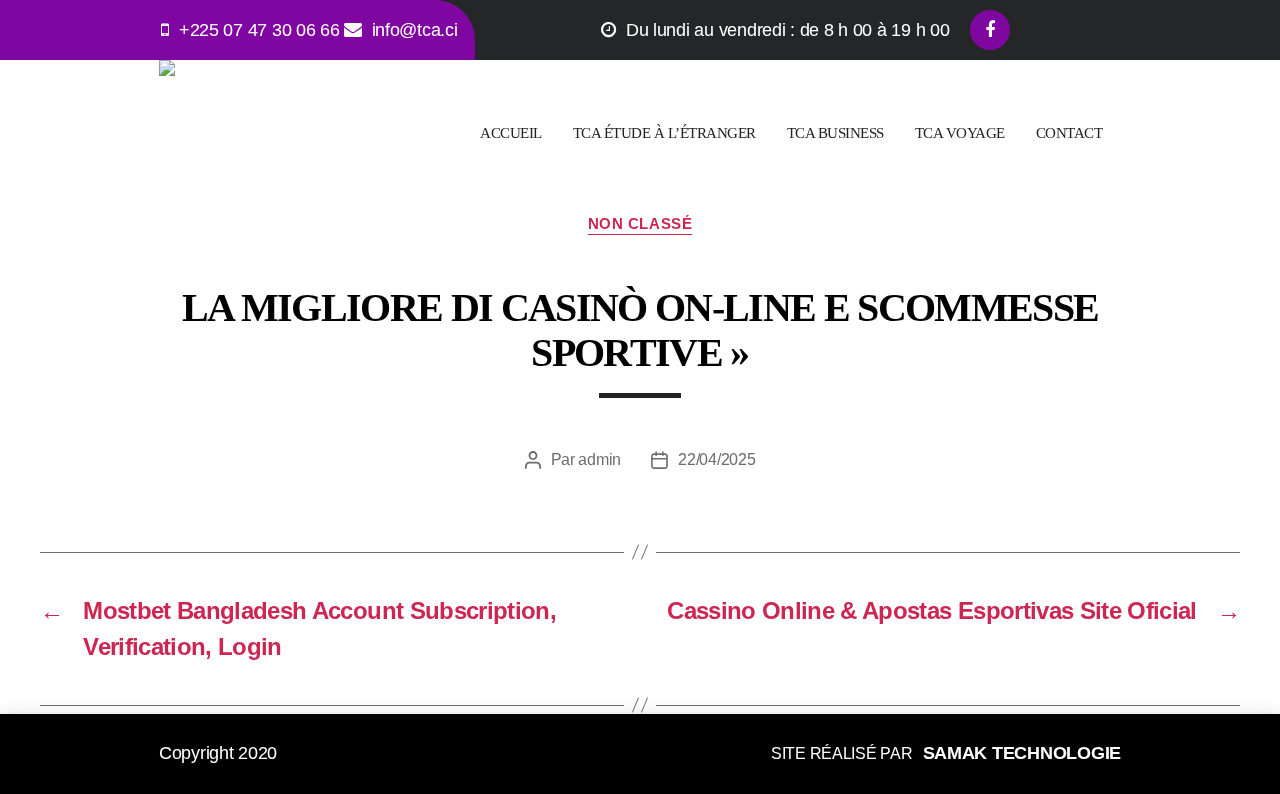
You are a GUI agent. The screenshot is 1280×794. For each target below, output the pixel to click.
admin (599, 459)
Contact (1069, 132)
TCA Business (835, 132)
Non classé (640, 223)
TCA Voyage (960, 132)
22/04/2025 (716, 459)
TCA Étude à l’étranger (664, 132)
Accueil (511, 132)
